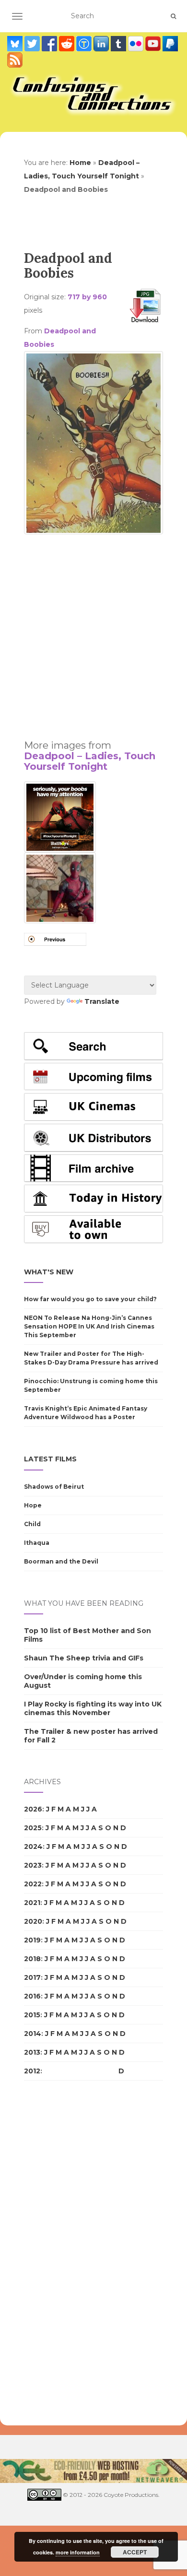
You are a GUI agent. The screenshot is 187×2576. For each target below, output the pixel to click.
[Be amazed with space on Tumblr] (119, 44)
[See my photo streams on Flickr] (137, 44)
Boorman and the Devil (61, 1561)
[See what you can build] (85, 44)
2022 (33, 1884)
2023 (33, 1865)
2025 (33, 1828)
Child (32, 1524)
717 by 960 (87, 297)
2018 (32, 1959)
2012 (32, 2071)
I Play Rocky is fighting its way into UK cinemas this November (93, 1708)
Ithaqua (37, 1543)
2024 (33, 1847)
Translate (102, 1001)
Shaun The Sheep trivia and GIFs (84, 1658)
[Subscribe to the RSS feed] (15, 60)
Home (80, 163)
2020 (33, 1921)
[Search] (173, 16)
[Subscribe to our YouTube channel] (154, 44)
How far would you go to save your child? (90, 1299)
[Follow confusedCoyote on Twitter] (33, 44)
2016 (32, 1996)
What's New (49, 1272)
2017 (32, 1977)
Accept (135, 2552)
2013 (32, 2052)
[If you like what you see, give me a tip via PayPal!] (170, 44)
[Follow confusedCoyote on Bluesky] (16, 44)
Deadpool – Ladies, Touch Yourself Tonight (90, 761)
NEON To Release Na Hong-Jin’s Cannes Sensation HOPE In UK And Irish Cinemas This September (89, 1326)
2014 (33, 2034)
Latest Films (50, 1459)
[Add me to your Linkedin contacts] (102, 44)
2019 (32, 1940)
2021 (32, 1903)
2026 (33, 1809)
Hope (33, 1505)
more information (78, 2552)
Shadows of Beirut (54, 1487)
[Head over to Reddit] (68, 44)
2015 (32, 2015)
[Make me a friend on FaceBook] (50, 44)
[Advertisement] (93, 633)
